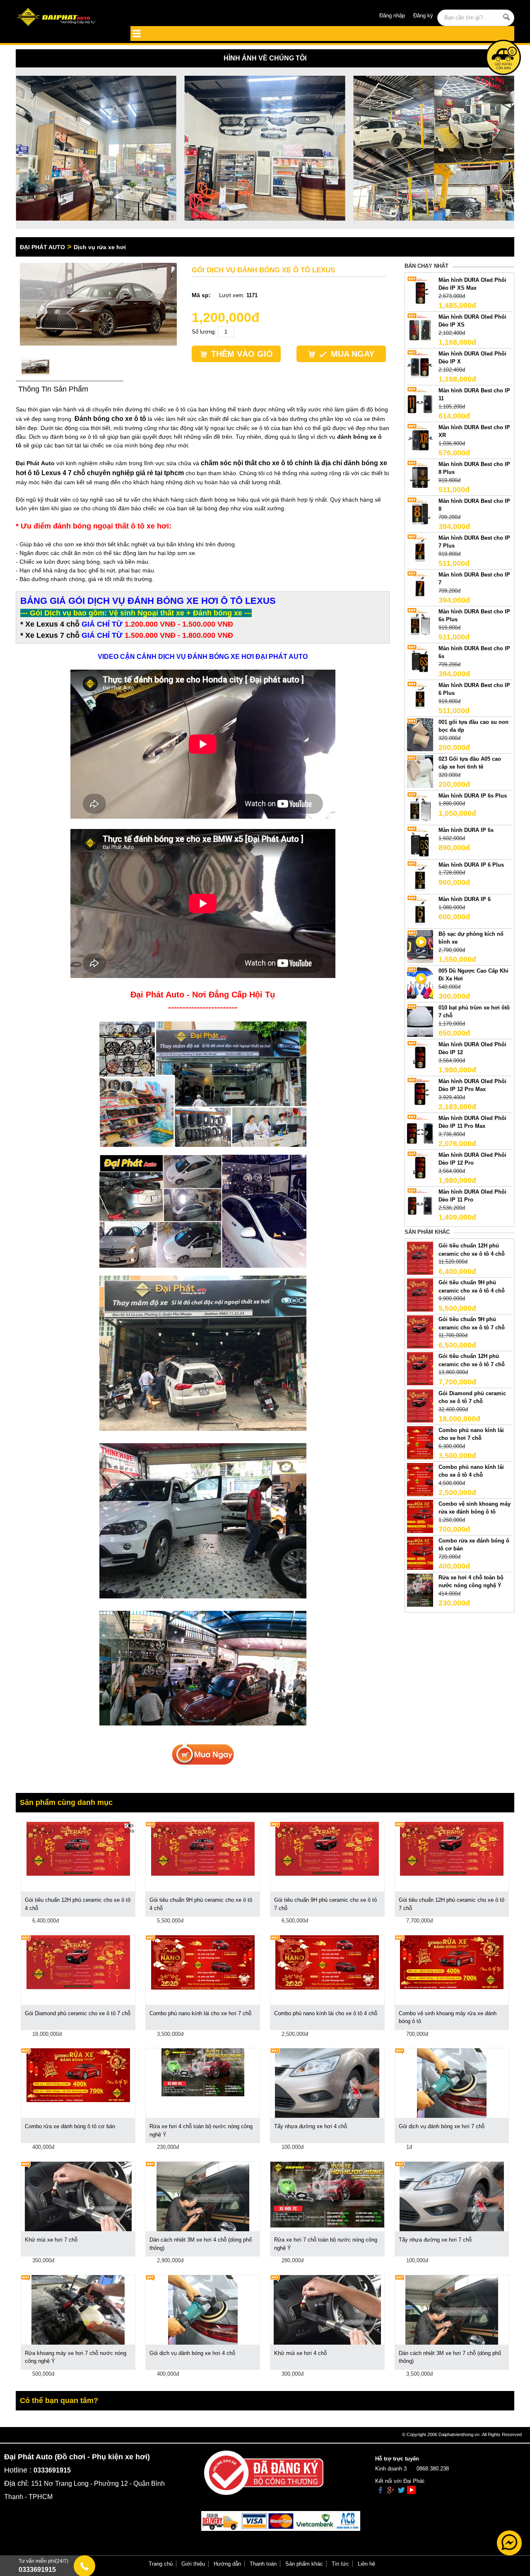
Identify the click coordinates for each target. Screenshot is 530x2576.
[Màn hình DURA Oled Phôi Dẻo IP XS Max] (420, 292)
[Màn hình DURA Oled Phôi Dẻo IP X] (420, 366)
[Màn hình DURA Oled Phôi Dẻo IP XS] (420, 329)
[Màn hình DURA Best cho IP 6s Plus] (420, 624)
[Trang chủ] (66, 18)
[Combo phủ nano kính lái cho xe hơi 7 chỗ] (420, 1442)
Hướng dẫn (227, 2564)
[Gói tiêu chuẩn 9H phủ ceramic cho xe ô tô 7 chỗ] (420, 1332)
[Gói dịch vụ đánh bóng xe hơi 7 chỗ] (452, 2083)
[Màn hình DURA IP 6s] (420, 842)
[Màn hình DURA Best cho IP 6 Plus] (420, 697)
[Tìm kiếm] (507, 17)
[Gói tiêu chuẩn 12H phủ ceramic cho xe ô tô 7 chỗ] (420, 1368)
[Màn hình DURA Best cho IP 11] (420, 402)
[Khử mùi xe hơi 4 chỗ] (327, 2309)
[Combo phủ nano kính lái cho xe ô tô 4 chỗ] (420, 1479)
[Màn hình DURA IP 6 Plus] (420, 877)
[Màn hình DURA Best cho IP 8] (420, 513)
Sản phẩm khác (304, 2564)
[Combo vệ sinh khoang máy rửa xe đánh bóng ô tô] (420, 1516)
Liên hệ (366, 2564)
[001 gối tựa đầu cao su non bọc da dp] (420, 734)
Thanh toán (263, 2564)
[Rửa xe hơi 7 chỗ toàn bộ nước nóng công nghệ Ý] (327, 2194)
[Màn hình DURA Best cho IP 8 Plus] (420, 476)
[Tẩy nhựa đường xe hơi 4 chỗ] (327, 2083)
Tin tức (340, 2564)
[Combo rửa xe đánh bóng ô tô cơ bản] (420, 1553)
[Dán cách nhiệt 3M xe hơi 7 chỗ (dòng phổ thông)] (452, 2309)
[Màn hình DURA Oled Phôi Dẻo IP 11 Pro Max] (420, 1130)
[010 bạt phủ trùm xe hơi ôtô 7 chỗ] (420, 1020)
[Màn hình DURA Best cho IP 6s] (420, 660)
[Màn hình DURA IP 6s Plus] (420, 808)
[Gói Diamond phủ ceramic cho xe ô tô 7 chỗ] (420, 1405)
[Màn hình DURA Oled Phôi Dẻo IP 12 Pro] (420, 1167)
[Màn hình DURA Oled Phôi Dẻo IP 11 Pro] (420, 1204)
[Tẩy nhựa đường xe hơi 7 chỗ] (452, 2196)
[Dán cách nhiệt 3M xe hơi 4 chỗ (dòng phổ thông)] (203, 2196)
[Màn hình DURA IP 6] (420, 912)
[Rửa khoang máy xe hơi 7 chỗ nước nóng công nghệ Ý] (78, 2309)
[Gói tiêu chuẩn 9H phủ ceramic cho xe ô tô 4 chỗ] (420, 1295)
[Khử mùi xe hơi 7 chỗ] (78, 2196)
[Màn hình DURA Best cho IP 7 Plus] (420, 550)
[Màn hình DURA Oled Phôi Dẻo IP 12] (420, 1056)
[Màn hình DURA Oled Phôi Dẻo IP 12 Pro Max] (420, 1093)
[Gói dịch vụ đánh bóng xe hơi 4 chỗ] (203, 2309)
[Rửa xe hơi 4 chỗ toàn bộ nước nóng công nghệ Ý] (420, 1590)
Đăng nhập (392, 16)
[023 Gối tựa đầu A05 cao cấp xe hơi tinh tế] (420, 771)
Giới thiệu (193, 2564)
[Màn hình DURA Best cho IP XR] (420, 439)
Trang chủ (161, 2564)
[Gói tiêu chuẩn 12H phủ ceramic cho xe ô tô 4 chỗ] (420, 1258)
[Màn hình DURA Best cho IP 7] (420, 587)
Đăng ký (423, 16)
